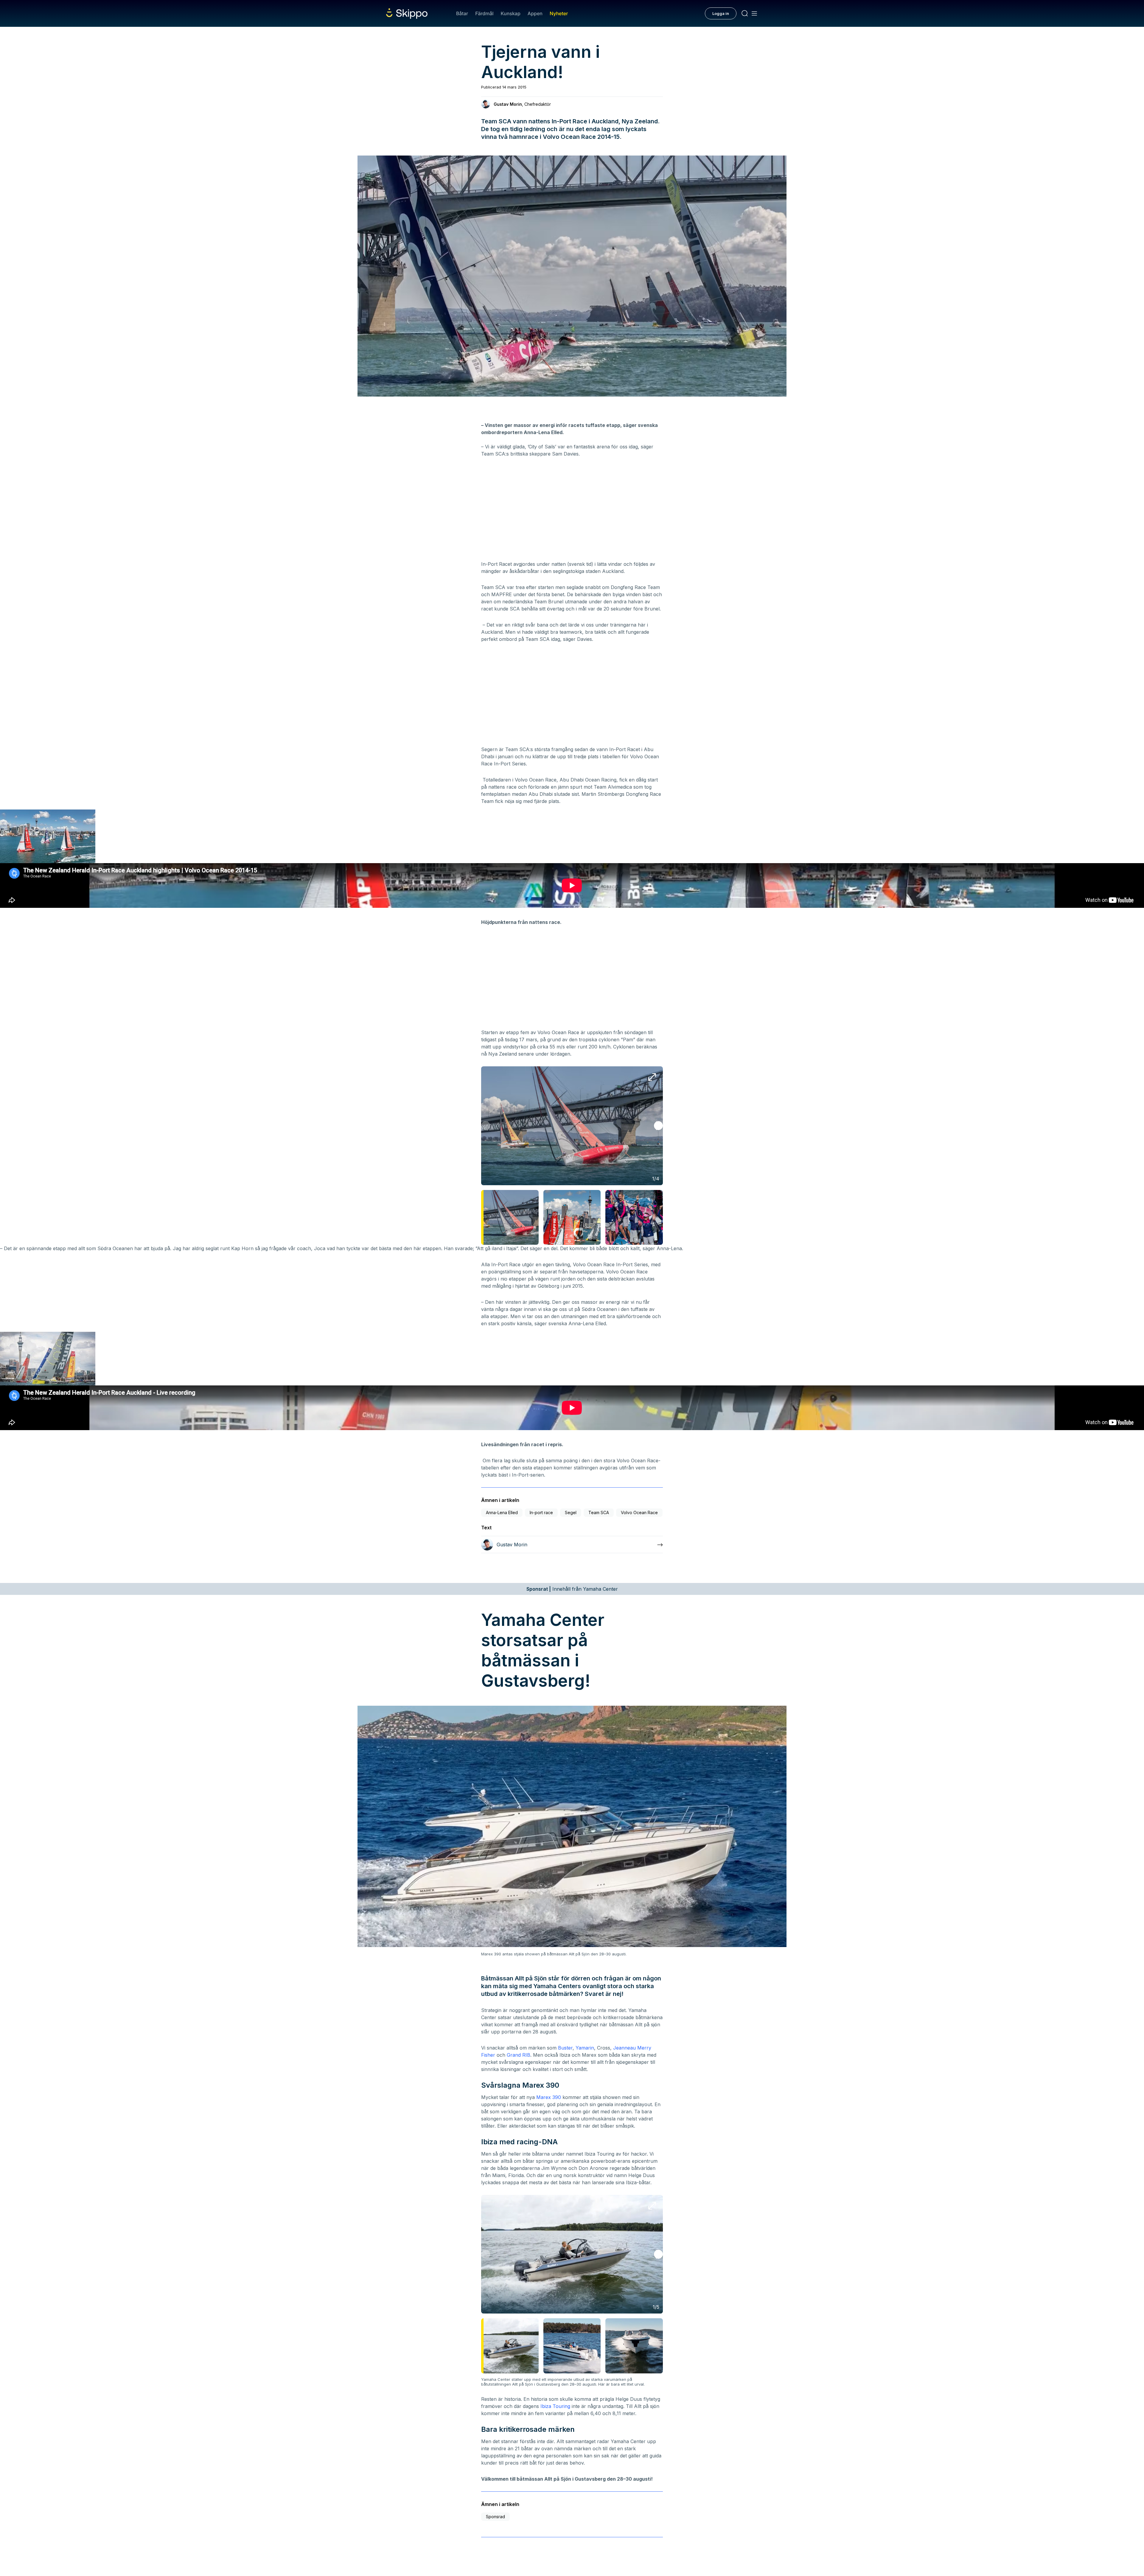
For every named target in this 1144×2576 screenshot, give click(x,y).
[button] (658, 1126)
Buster (565, 2048)
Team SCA (599, 1512)
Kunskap (511, 13)
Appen (535, 13)
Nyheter (559, 13)
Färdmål (484, 13)
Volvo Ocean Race (639, 1512)
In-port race (541, 1512)
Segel (571, 1512)
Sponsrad (495, 2517)
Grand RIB (519, 2055)
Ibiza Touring (555, 2406)
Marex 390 (549, 2097)
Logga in (721, 13)
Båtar (462, 13)
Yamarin (585, 2048)
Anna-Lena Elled (502, 1512)
